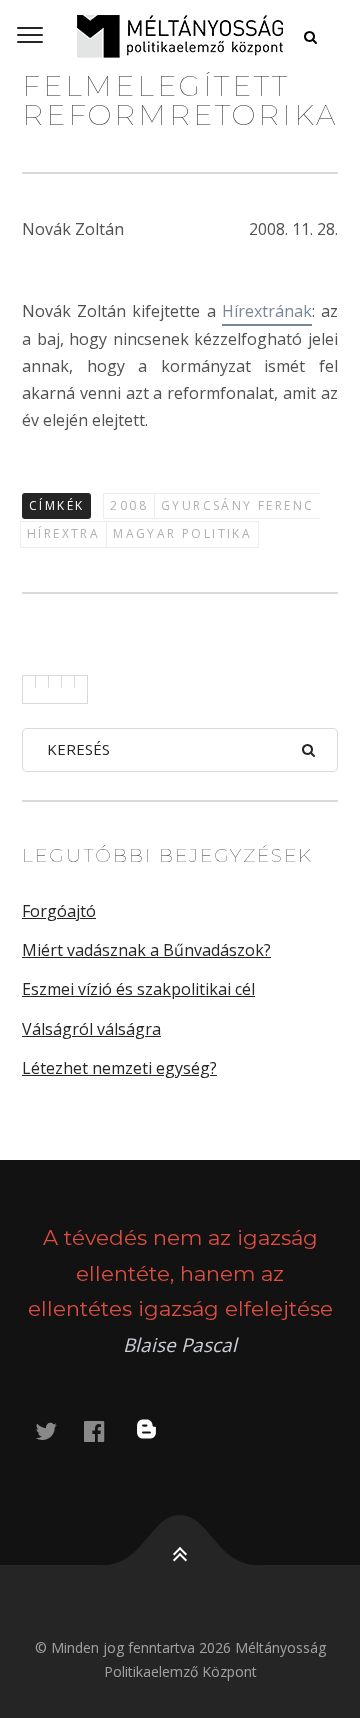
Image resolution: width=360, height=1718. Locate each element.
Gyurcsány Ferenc (237, 505)
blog (159, 1430)
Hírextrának (267, 311)
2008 (129, 505)
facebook (106, 1430)
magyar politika (182, 533)
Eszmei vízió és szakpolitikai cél (138, 989)
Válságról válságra (91, 1029)
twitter (58, 1430)
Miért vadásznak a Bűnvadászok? (146, 950)
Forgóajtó (59, 911)
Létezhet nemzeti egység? (119, 1068)
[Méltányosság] (180, 36)
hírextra (63, 533)
